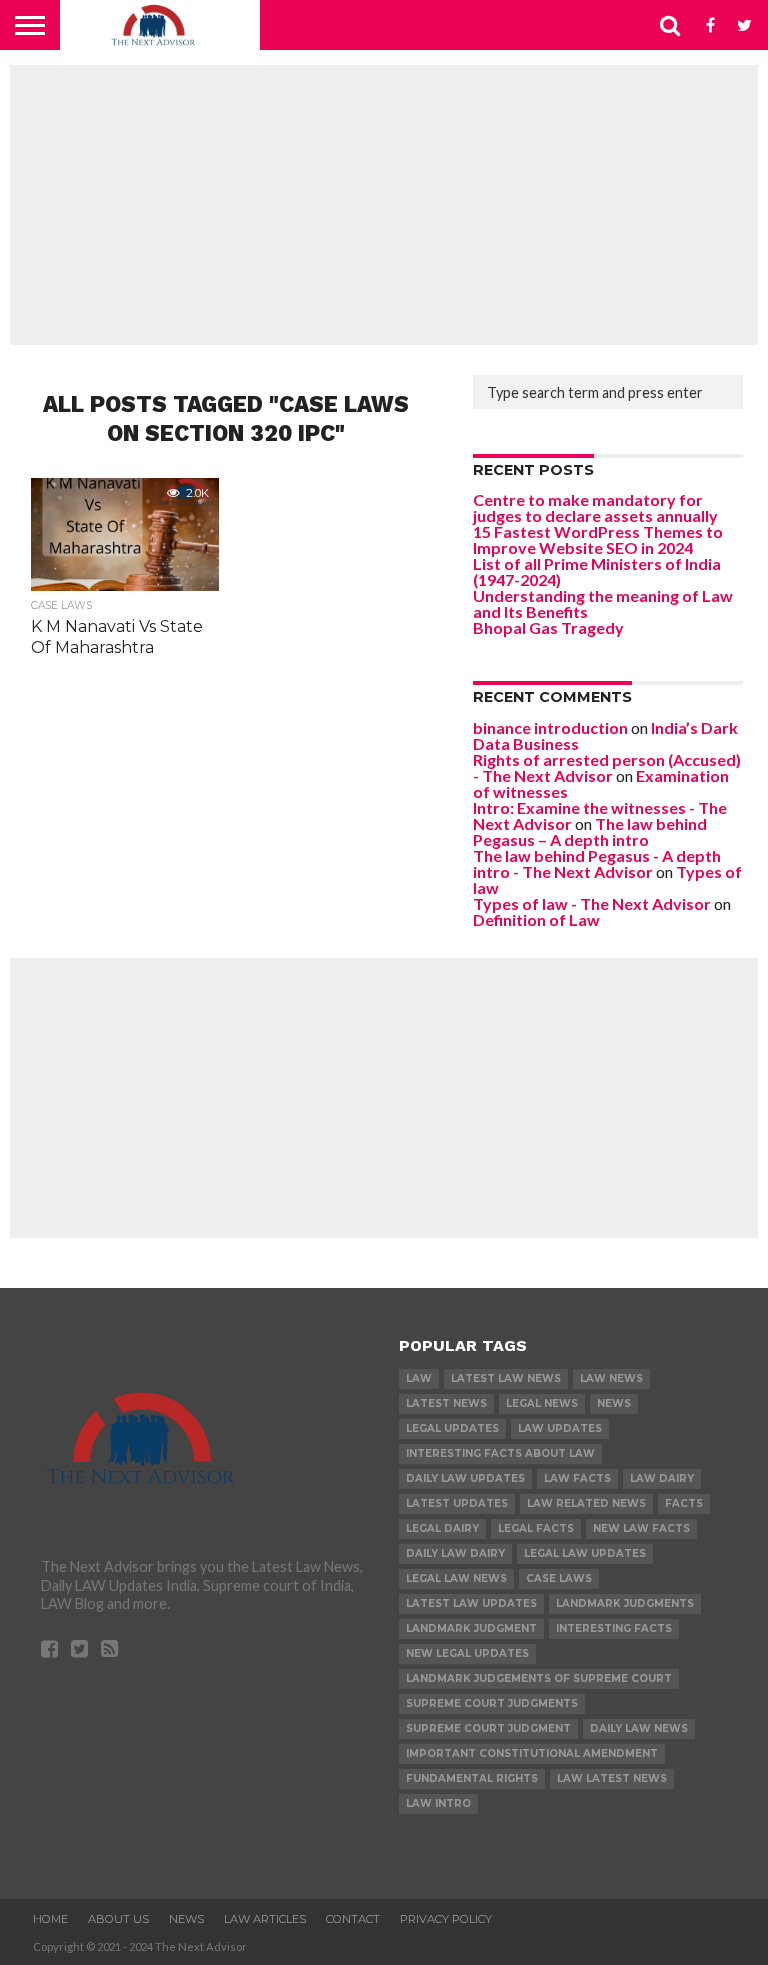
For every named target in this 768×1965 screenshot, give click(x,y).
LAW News (611, 1378)
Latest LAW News (506, 1378)
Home (50, 1919)
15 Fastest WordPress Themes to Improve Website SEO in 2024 (598, 539)
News (614, 1403)
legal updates (452, 1428)
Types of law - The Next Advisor (592, 903)
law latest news (612, 1778)
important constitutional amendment (532, 1753)
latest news (446, 1403)
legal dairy (442, 1528)
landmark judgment (471, 1628)
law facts (577, 1478)
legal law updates (585, 1553)
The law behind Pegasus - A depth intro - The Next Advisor (597, 863)
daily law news (639, 1728)
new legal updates (467, 1653)
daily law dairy (455, 1553)
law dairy (662, 1478)
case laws (559, 1578)
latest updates (457, 1503)
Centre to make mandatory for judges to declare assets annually (595, 507)
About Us (118, 1919)
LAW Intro (438, 1803)
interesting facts (614, 1628)
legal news (542, 1403)
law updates (560, 1428)
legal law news (456, 1578)
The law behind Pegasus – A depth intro (590, 831)
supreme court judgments (492, 1703)
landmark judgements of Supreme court (539, 1678)
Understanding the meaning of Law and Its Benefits (603, 603)
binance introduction (550, 727)
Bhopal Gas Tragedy (548, 627)
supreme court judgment (488, 1728)
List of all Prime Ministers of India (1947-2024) (597, 571)
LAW (419, 1378)
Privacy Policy (446, 1919)
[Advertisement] (384, 205)
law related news (586, 1503)
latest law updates (471, 1603)
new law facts (641, 1528)
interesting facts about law (500, 1453)
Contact (353, 1919)
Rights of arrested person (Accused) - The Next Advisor (607, 767)
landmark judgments (625, 1603)
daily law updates (465, 1478)
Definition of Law (536, 919)
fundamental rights (472, 1778)
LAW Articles (265, 1919)
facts (684, 1503)
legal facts (536, 1528)
